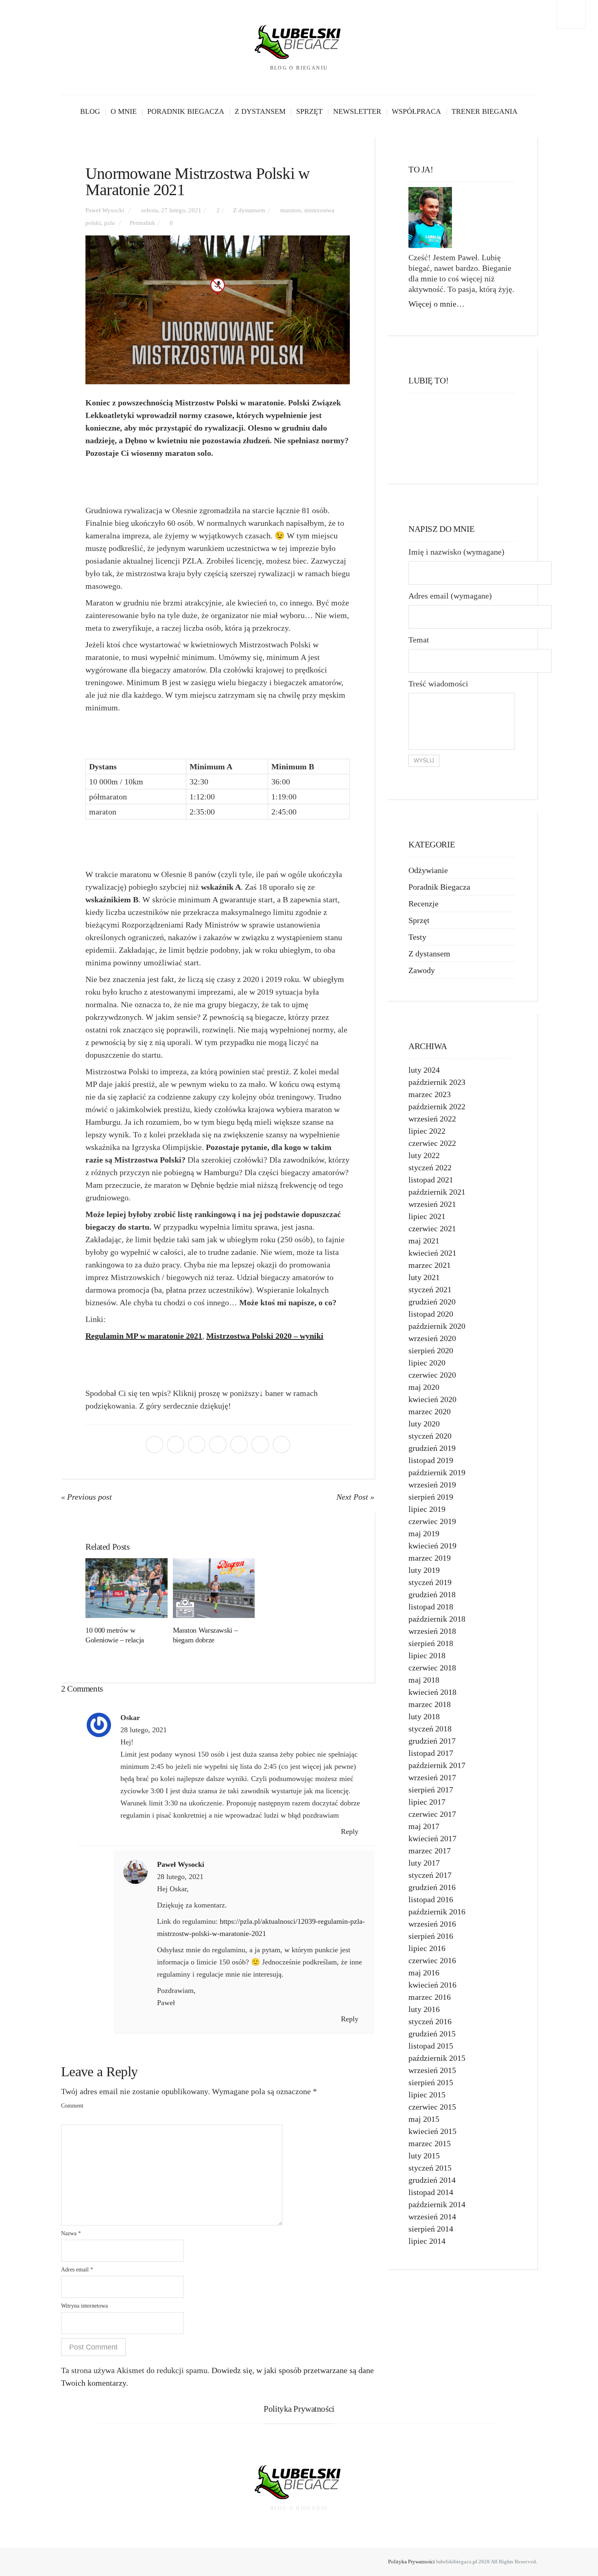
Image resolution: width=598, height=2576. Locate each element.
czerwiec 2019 (432, 1521)
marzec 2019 (430, 1558)
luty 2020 (424, 1424)
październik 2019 (437, 1472)
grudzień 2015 (432, 2034)
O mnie (124, 111)
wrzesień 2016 (432, 1924)
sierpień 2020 (431, 1350)
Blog (90, 111)
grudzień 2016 (432, 1887)
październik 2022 (437, 1106)
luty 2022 (424, 1155)
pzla (109, 223)
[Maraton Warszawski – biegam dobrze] (214, 1588)
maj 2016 (424, 1973)
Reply (351, 1831)
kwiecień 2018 (432, 1692)
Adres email (77, 2270)
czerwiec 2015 (432, 2107)
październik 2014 (437, 2204)
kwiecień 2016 (432, 1985)
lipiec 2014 (427, 2241)
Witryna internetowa (84, 2306)
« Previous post (86, 1497)
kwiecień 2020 (432, 1399)
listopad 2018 (431, 1607)
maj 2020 (424, 1387)
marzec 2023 (430, 1094)
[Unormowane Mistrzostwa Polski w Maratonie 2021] (218, 310)
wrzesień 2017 (432, 1777)
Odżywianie (428, 870)
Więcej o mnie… (436, 304)
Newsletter (357, 111)
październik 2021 (437, 1192)
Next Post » (355, 1497)
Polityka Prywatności (411, 2562)
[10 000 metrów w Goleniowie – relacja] (127, 1588)
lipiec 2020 (427, 1363)
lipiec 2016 (427, 1948)
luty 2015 (424, 2156)
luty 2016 (424, 2009)
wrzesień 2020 (432, 1338)
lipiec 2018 (427, 1655)
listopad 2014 (431, 2192)
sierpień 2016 (431, 1936)
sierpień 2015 (431, 2082)
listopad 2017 (431, 1753)
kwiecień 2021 (432, 1253)
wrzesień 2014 (432, 2217)
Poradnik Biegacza (186, 111)
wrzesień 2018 (432, 1631)
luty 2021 (424, 1277)
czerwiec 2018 (432, 1668)
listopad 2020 (431, 1314)
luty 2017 (424, 1863)
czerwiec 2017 (432, 1814)
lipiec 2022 (427, 1131)
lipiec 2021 (427, 1216)
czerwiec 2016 (432, 1960)
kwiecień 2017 (432, 1838)
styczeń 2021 (430, 1289)
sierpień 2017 (431, 1790)
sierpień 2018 (431, 1643)
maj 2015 (424, 2119)
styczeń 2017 (430, 1875)
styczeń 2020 (430, 1436)
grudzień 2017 (432, 1741)
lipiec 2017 (427, 1802)
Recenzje (423, 904)
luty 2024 (424, 1070)
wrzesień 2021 (432, 1204)
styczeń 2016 (430, 2021)
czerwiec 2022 (432, 1143)
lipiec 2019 (427, 1509)
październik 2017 (437, 1765)
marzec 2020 (430, 1411)
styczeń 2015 (430, 2168)
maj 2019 (424, 1533)
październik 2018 (437, 1619)
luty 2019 (424, 1570)
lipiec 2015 (427, 2095)
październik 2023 (437, 1082)
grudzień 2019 (432, 1448)
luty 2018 (424, 1716)
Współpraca (416, 111)
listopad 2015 (431, 2046)
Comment (72, 2106)
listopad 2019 (431, 1460)
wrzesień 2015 (432, 2070)
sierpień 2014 (431, 2229)
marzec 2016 (430, 1997)
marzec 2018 (430, 1704)
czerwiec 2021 (432, 1228)
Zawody (422, 970)
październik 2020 (437, 1326)
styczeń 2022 (430, 1167)
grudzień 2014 (432, 2180)
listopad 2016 (431, 1899)
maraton (291, 210)
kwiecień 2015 (432, 2131)
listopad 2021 (431, 1180)
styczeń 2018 (430, 1729)
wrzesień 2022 (432, 1119)
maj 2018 (424, 1680)
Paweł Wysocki (105, 210)
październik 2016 (437, 1912)
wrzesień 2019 (432, 1485)
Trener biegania (485, 111)
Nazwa (71, 2233)
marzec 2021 (430, 1265)
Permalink (143, 223)
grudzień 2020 (432, 1302)
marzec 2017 (430, 1851)
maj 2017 (424, 1826)
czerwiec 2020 (432, 1375)
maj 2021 (424, 1241)
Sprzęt (309, 111)
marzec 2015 (430, 2143)
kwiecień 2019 (432, 1546)
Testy (417, 937)
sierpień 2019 (431, 1497)
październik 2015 (437, 2058)
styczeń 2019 (430, 1582)
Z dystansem (260, 111)
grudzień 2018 (432, 1594)
